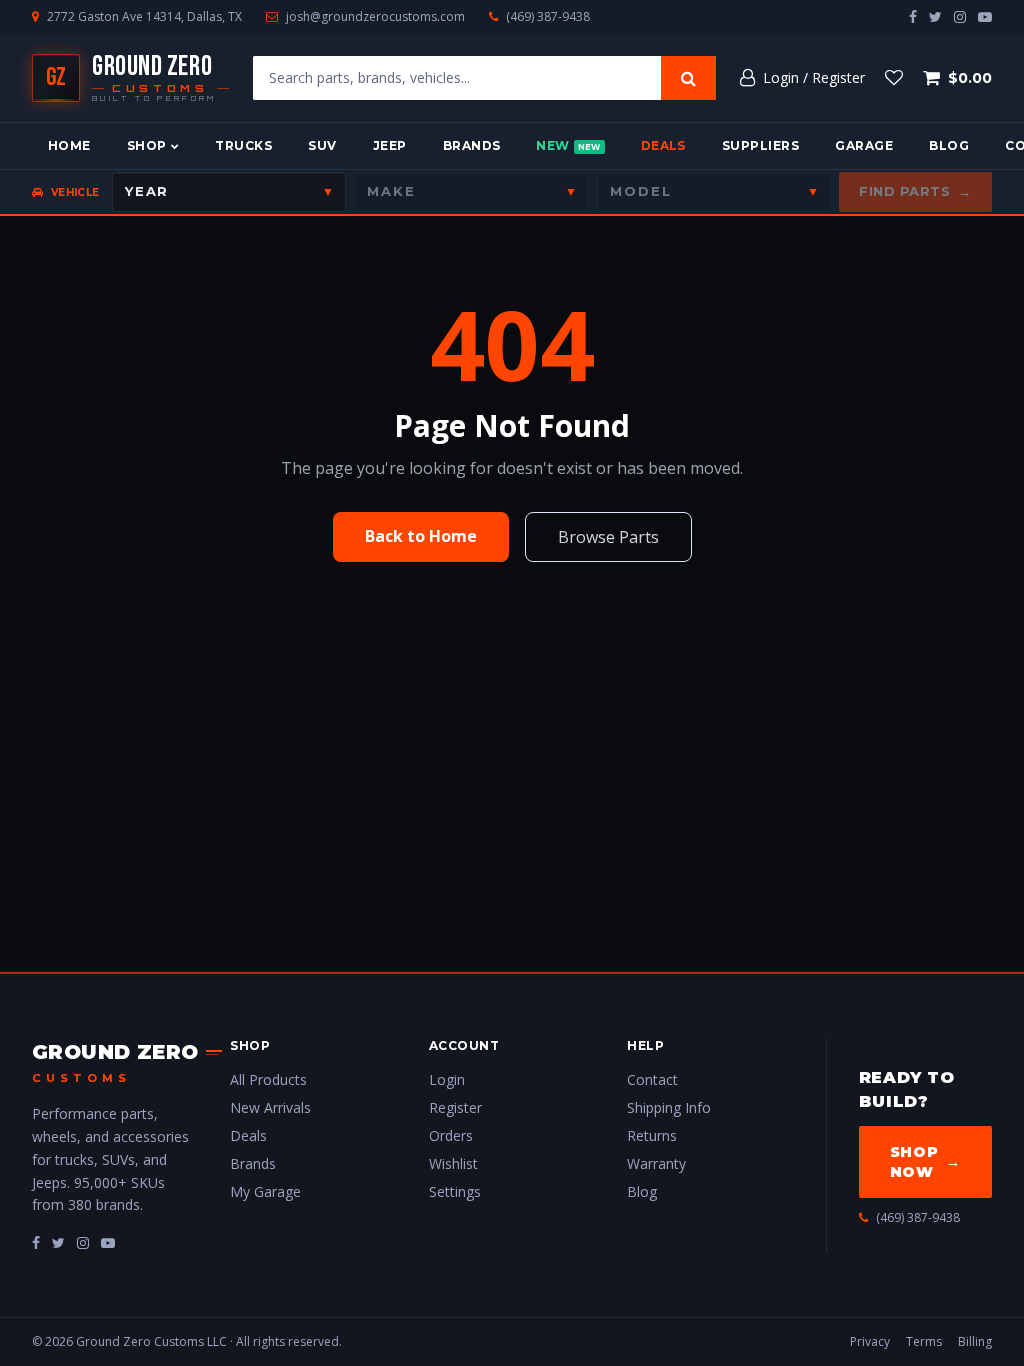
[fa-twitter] (58, 1242)
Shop (147, 145)
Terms (924, 1341)
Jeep (390, 145)
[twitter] (935, 16)
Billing (975, 1341)
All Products (268, 1079)
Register (455, 1107)
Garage (864, 145)
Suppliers (760, 145)
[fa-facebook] (36, 1242)
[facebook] (913, 16)
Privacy (870, 1341)
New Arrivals (270, 1107)
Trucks (243, 145)
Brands (472, 145)
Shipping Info (669, 1107)
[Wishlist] (894, 78)
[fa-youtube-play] (108, 1242)
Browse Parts (608, 537)
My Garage (265, 1191)
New (568, 145)
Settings (455, 1191)
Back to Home (421, 536)
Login (447, 1079)
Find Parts (915, 191)
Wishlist (453, 1163)
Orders (451, 1135)
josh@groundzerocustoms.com (375, 17)
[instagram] (960, 16)
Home (69, 145)
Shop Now (925, 1162)
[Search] (688, 78)
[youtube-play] (985, 16)
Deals (663, 145)
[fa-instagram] (83, 1242)
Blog (949, 145)
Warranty (656, 1163)
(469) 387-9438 (548, 17)
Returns (652, 1135)
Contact (652, 1079)
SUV (322, 145)
